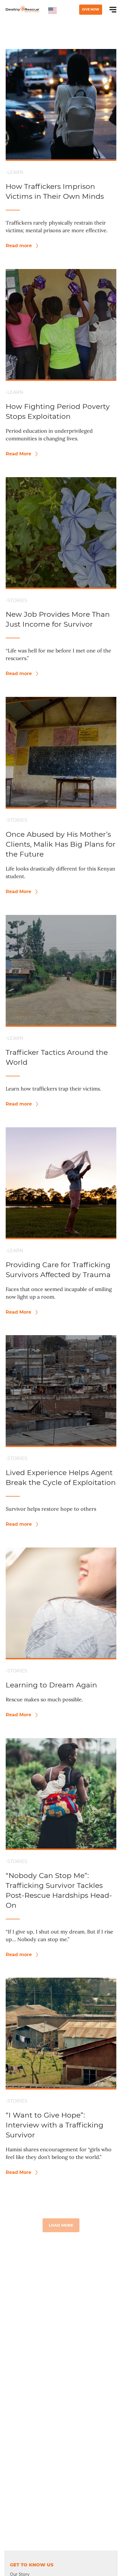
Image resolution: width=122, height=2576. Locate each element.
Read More (19, 454)
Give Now (91, 9)
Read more (19, 246)
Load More (61, 2225)
